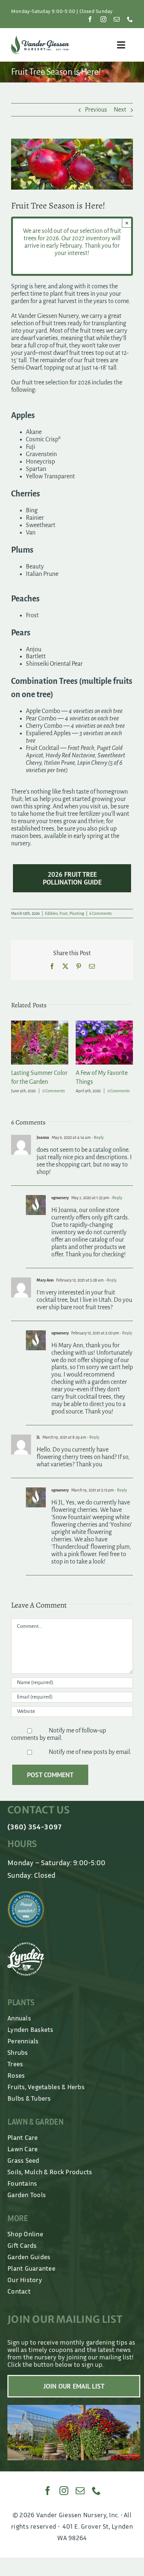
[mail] (117, 19)
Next (120, 110)
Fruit (64, 913)
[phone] (130, 19)
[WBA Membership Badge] (26, 1894)
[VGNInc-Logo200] (40, 39)
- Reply (97, 1137)
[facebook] (90, 19)
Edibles (51, 913)
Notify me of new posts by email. (90, 1752)
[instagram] (103, 19)
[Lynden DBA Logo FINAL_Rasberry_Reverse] (26, 1946)
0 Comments (54, 1091)
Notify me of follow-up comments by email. (59, 1734)
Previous (96, 110)
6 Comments (100, 913)
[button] (17, 1058)
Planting (77, 913)
